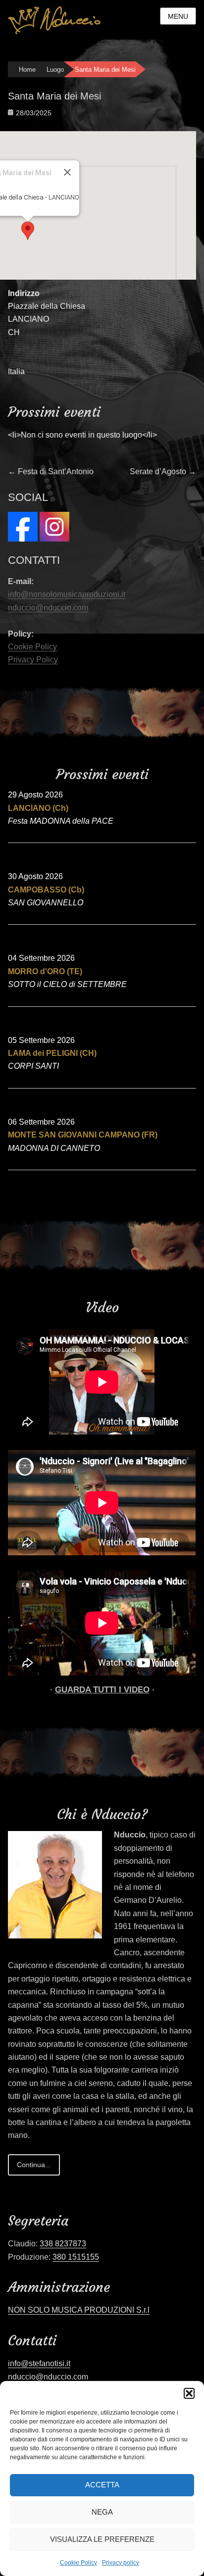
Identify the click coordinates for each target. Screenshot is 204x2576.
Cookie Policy (78, 2563)
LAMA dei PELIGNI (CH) (52, 1053)
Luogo (55, 70)
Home (27, 70)
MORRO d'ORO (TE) (45, 971)
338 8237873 (63, 2244)
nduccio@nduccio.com (48, 608)
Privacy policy (121, 2563)
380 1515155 (76, 2257)
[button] (189, 2393)
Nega (102, 2512)
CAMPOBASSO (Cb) (46, 890)
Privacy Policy (33, 660)
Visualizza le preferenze (102, 2539)
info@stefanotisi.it (39, 2363)
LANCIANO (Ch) (38, 808)
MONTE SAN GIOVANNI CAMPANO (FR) (83, 1135)
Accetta (102, 2485)
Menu (178, 16)
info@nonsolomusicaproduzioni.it (67, 594)
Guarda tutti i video (102, 1690)
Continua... (34, 2165)
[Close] (67, 172)
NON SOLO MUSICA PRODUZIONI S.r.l (79, 2310)
